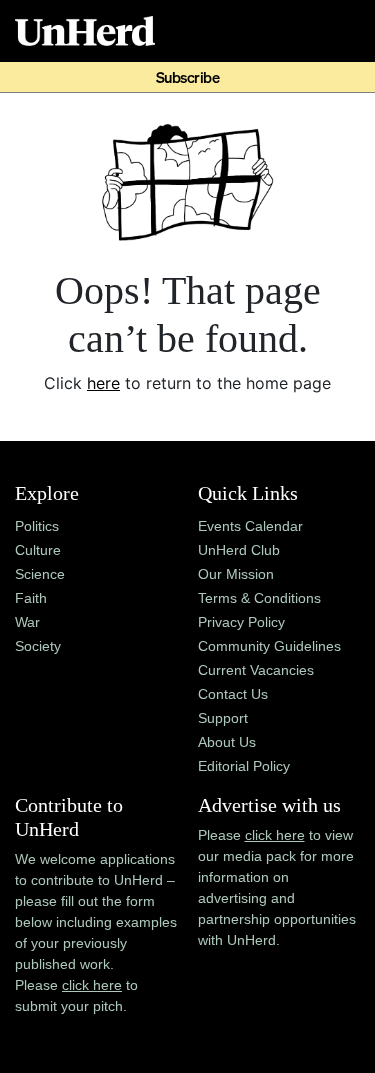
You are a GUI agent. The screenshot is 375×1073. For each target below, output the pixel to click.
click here (92, 985)
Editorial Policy (244, 766)
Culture (38, 550)
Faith (31, 598)
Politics (37, 526)
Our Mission (236, 574)
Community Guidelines (269, 646)
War (27, 622)
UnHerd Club (239, 550)
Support (223, 718)
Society (38, 646)
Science (40, 574)
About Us (227, 742)
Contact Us (233, 694)
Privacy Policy (241, 622)
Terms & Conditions (259, 598)
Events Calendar (250, 526)
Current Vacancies (256, 670)
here (103, 383)
